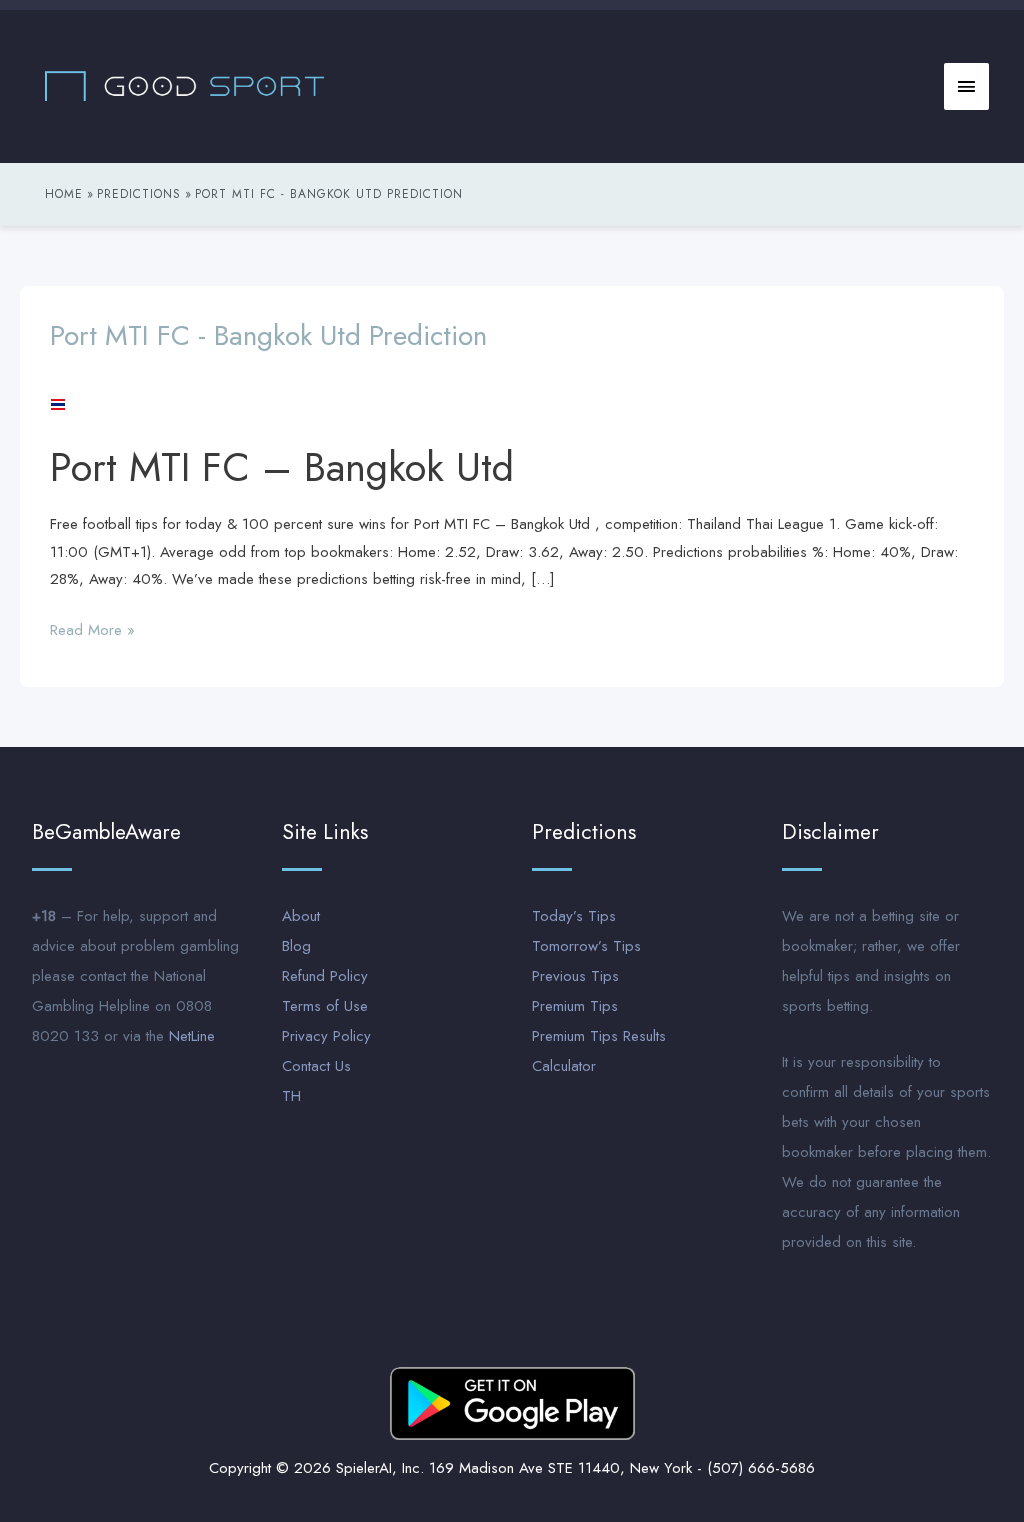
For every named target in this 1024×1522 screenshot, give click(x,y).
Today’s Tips (574, 916)
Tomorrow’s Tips (586, 946)
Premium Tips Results (599, 1036)
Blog (296, 946)
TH (291, 1096)
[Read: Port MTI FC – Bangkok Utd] (58, 403)
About (301, 916)
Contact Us (316, 1066)
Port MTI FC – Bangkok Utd (282, 467)
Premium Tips (575, 1006)
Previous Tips (575, 976)
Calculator (564, 1066)
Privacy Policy (326, 1036)
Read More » (92, 629)
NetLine (192, 1036)
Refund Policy (325, 976)
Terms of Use (325, 1006)
